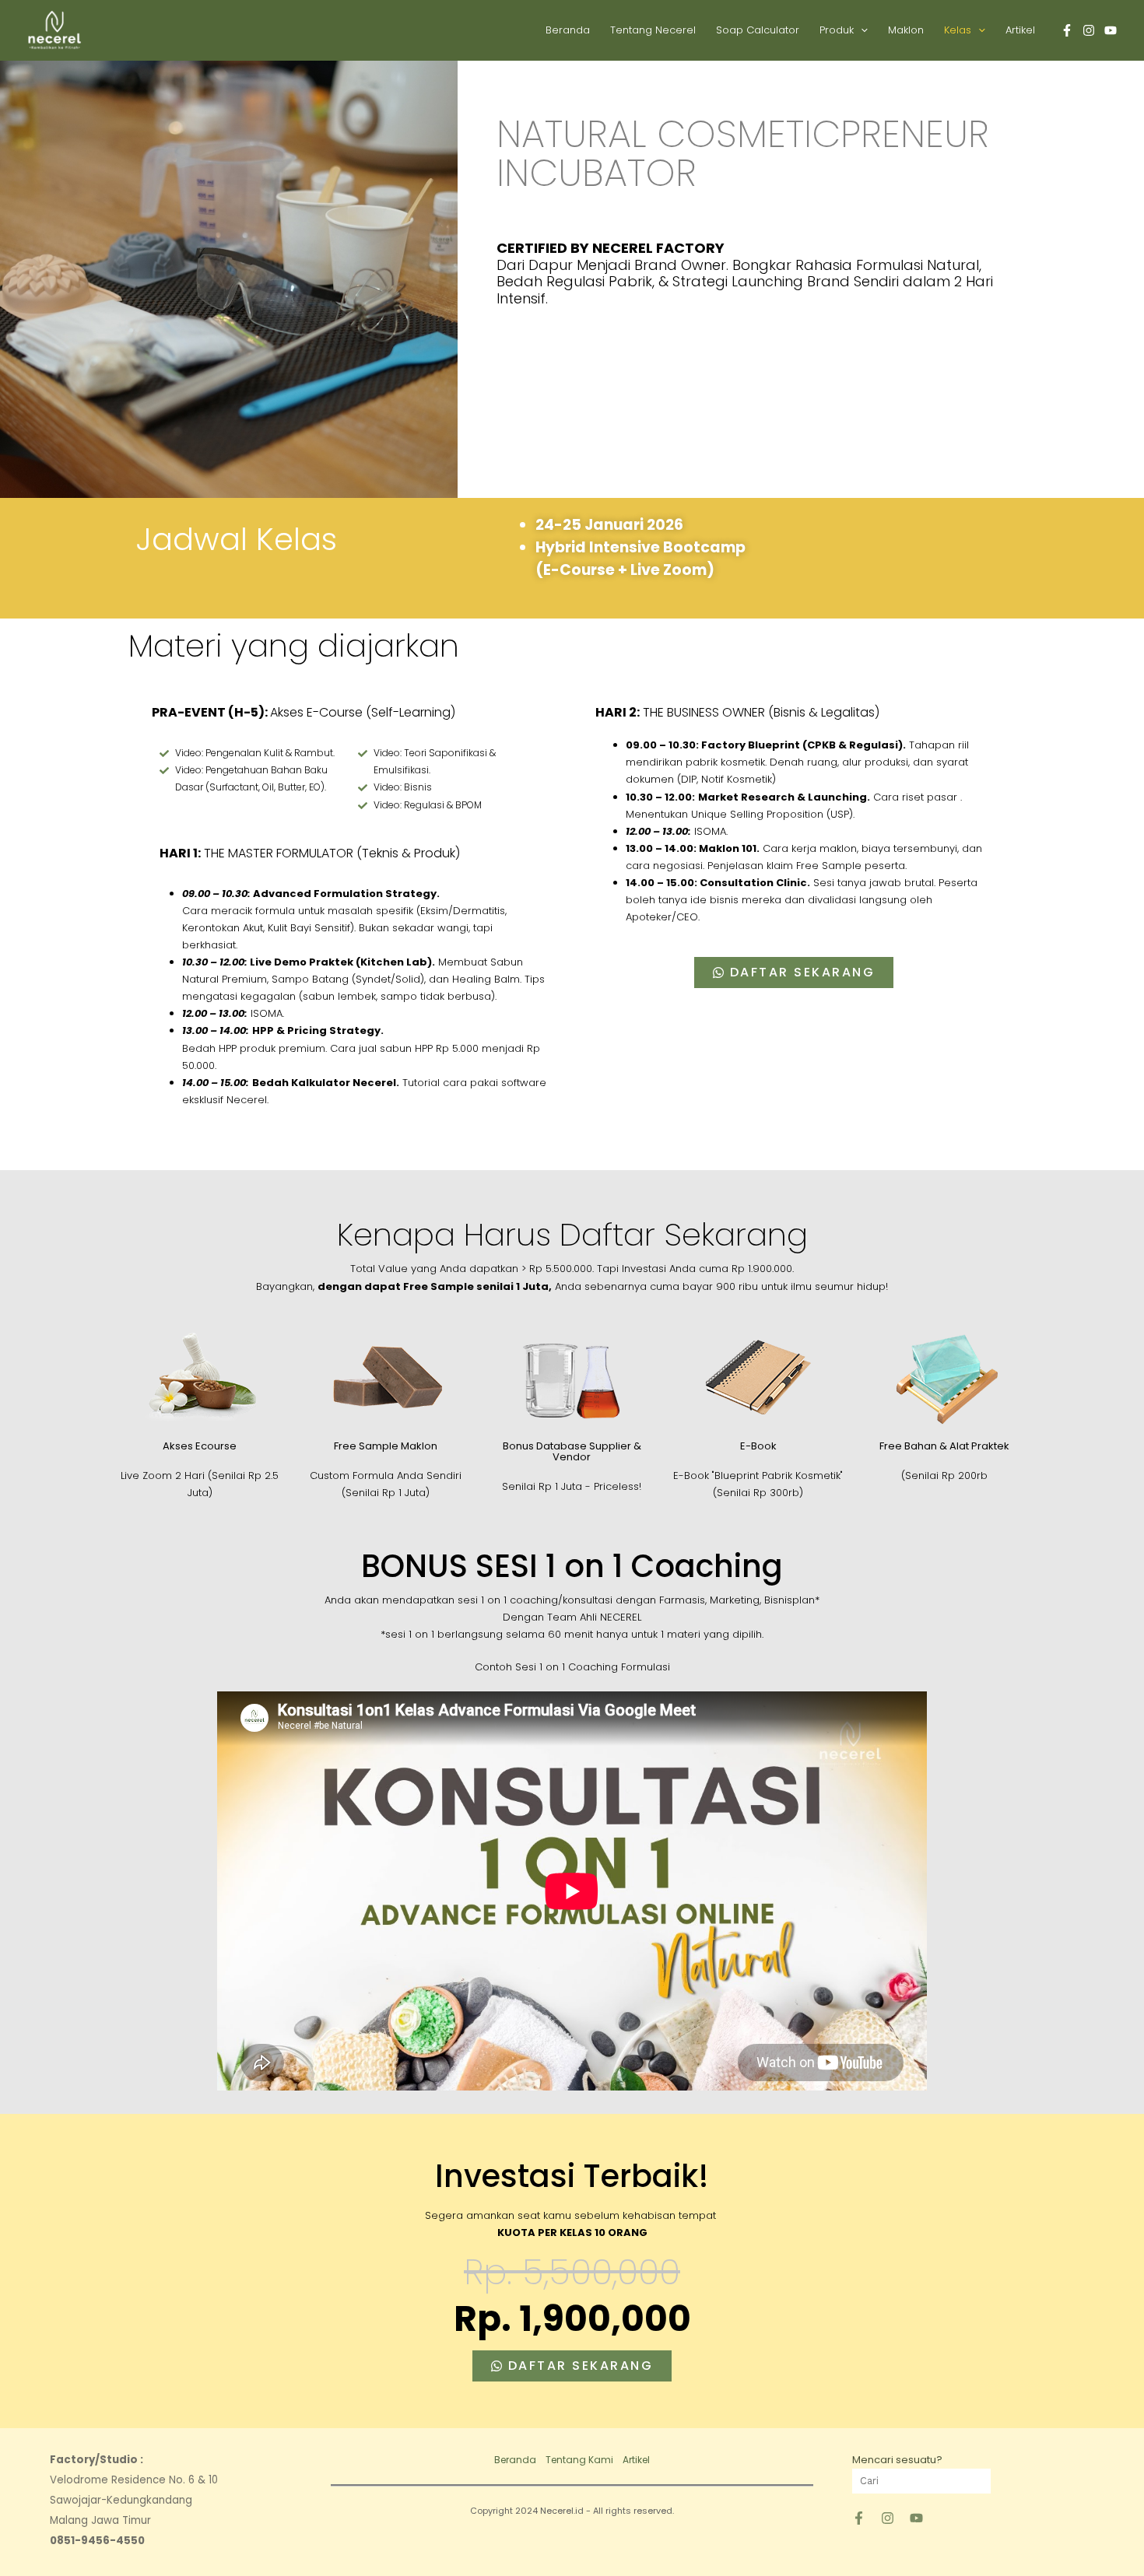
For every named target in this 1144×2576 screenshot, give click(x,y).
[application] (861, 30)
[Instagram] (1089, 30)
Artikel (1020, 30)
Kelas (958, 30)
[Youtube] (1111, 30)
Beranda (568, 30)
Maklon (906, 30)
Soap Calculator (758, 30)
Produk (837, 30)
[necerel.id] (888, 2518)
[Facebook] (1067, 30)
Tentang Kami (579, 2460)
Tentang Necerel (653, 30)
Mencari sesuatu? (897, 2460)
